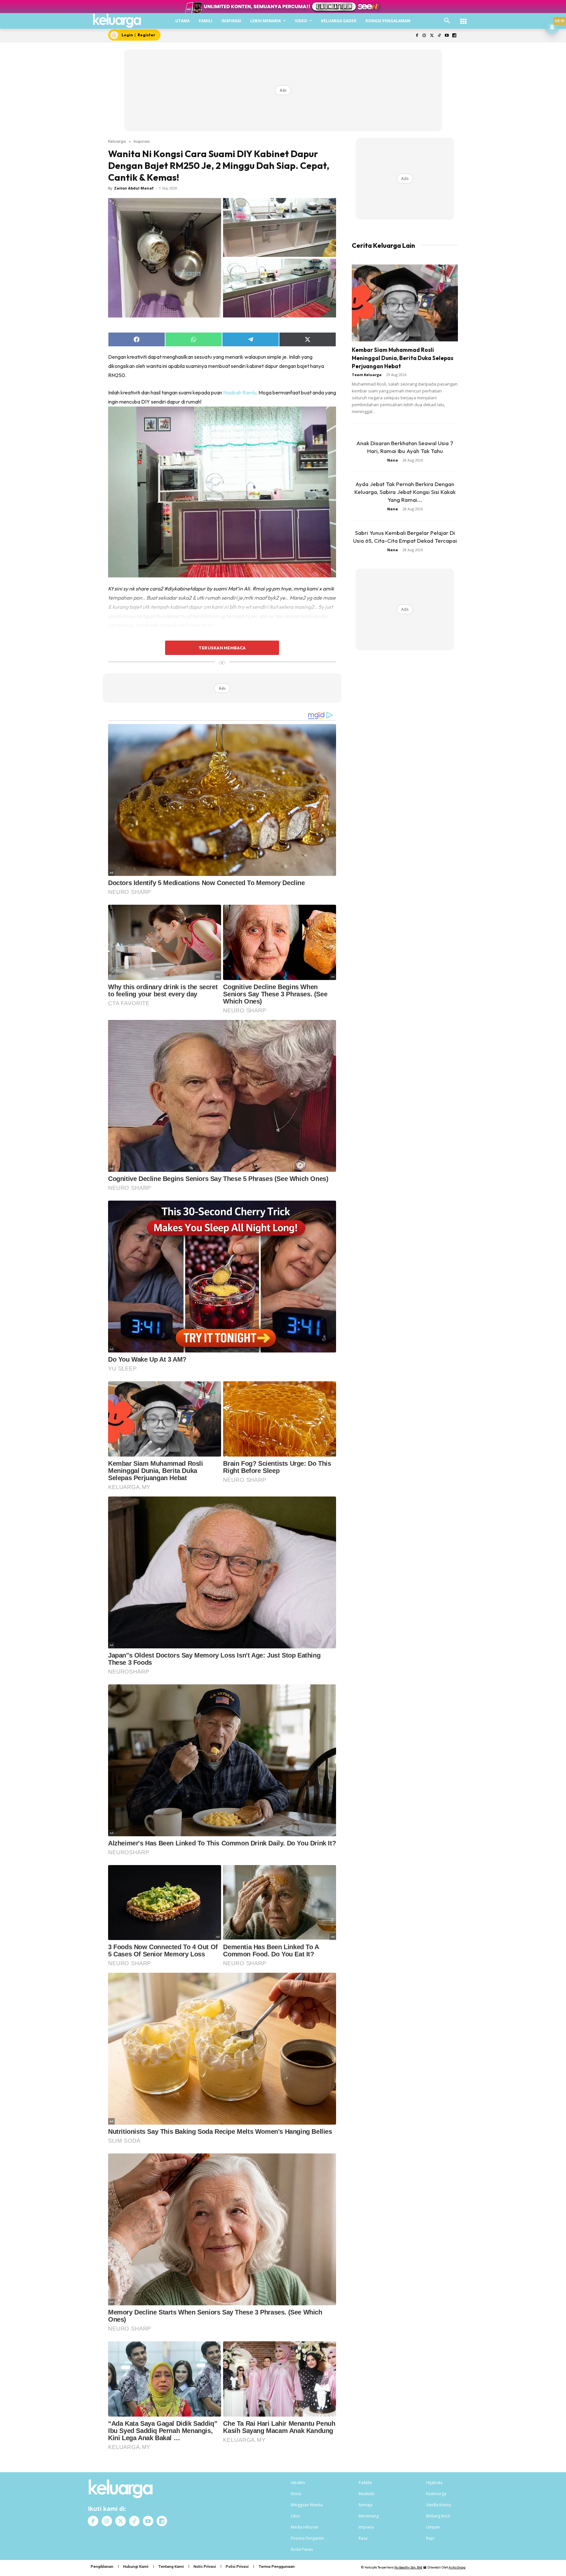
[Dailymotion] (454, 36)
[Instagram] (424, 36)
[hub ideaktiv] (463, 18)
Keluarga (117, 141)
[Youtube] (447, 36)
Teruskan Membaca (222, 648)
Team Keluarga (367, 375)
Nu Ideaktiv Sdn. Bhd (408, 2567)
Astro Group (457, 2567)
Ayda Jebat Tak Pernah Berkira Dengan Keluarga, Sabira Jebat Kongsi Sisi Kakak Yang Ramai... (405, 492)
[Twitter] (432, 36)
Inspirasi (142, 141)
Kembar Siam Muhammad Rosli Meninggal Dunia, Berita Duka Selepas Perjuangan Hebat (403, 358)
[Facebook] (417, 36)
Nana (393, 460)
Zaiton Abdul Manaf (134, 188)
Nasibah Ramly (240, 392)
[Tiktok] (439, 36)
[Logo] (117, 21)
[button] (447, 21)
